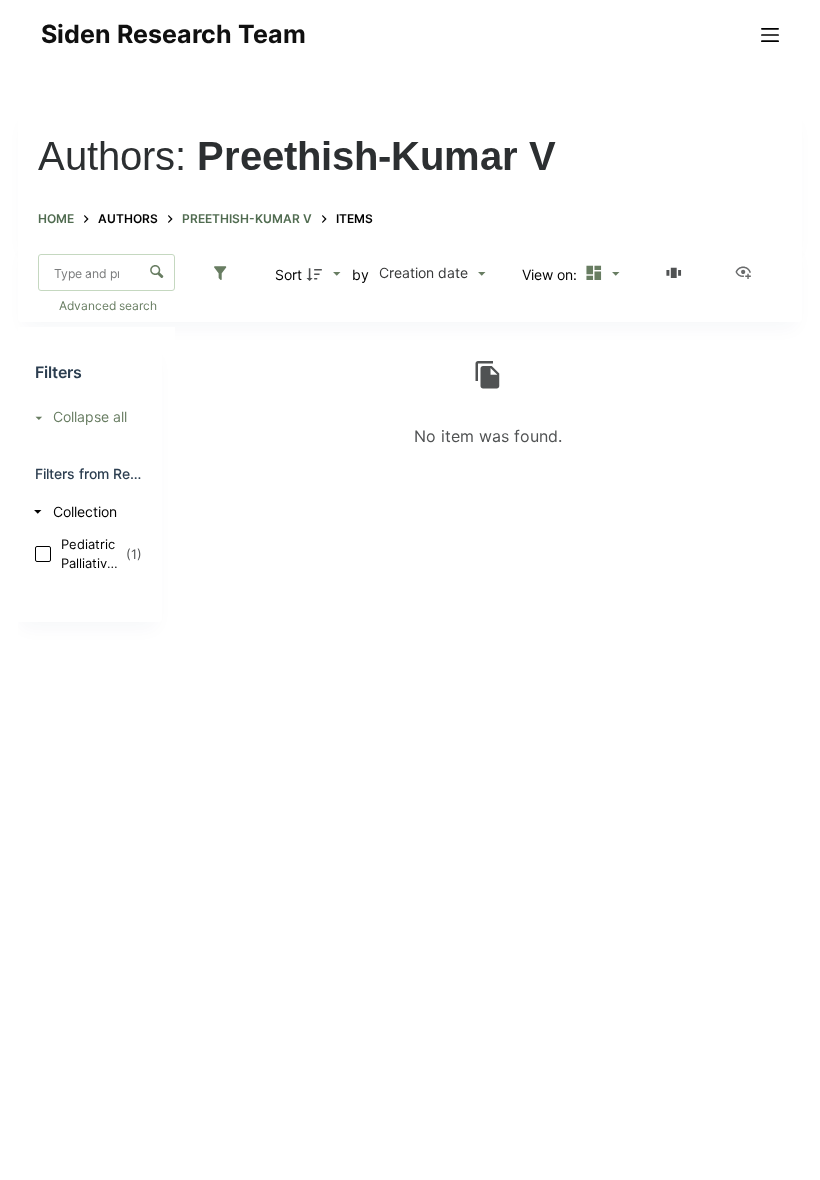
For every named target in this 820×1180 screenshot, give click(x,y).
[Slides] (677, 274)
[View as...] (748, 274)
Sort (288, 274)
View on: (551, 274)
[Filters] (225, 274)
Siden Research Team (173, 34)
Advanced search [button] (109, 305)
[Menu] (770, 35)
